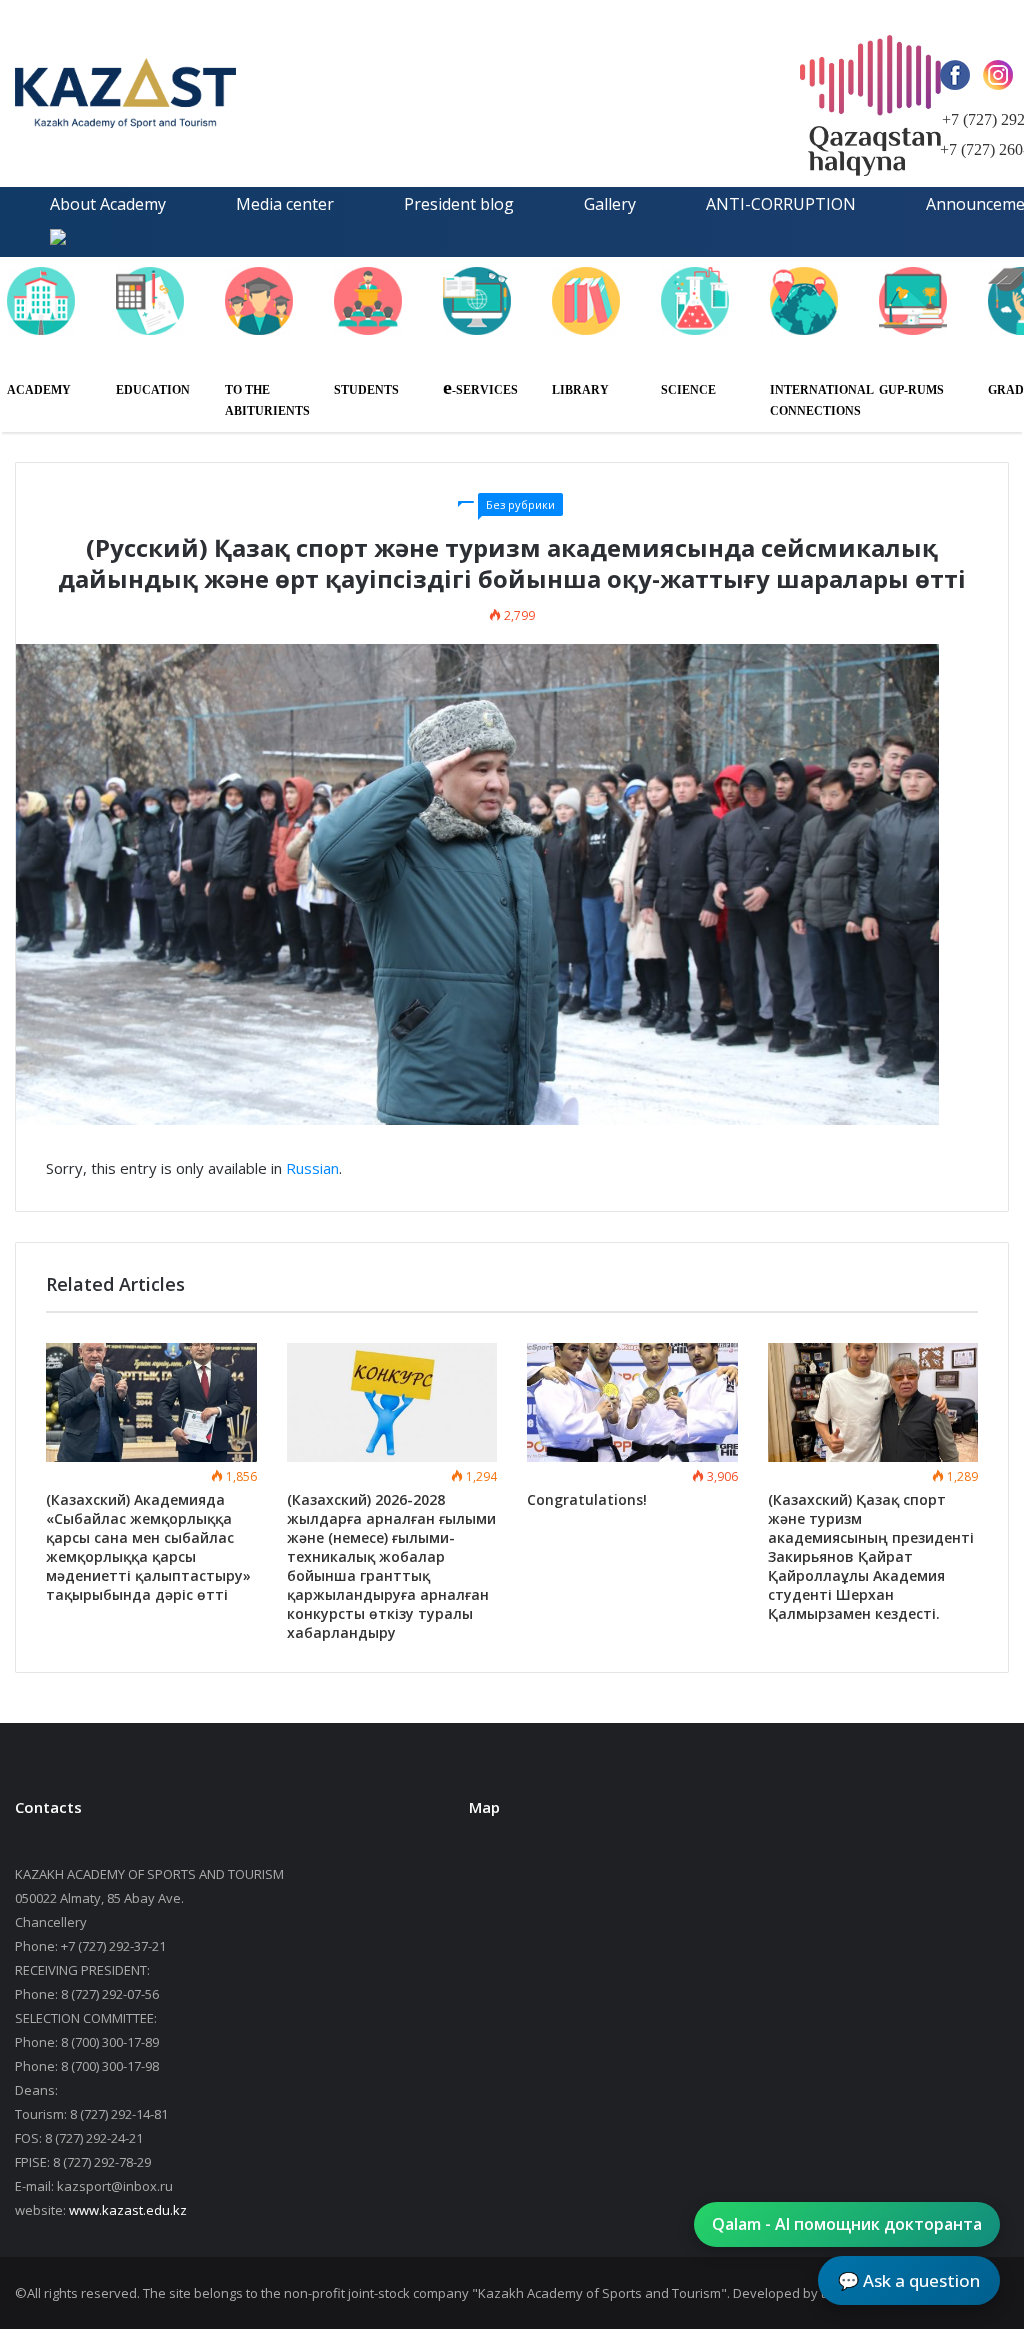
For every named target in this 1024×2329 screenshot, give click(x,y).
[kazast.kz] (205, 93)
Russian (312, 1168)
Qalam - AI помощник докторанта (847, 2224)
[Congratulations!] (632, 1402)
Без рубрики (520, 504)
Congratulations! (587, 1499)
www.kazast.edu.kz (128, 2210)
